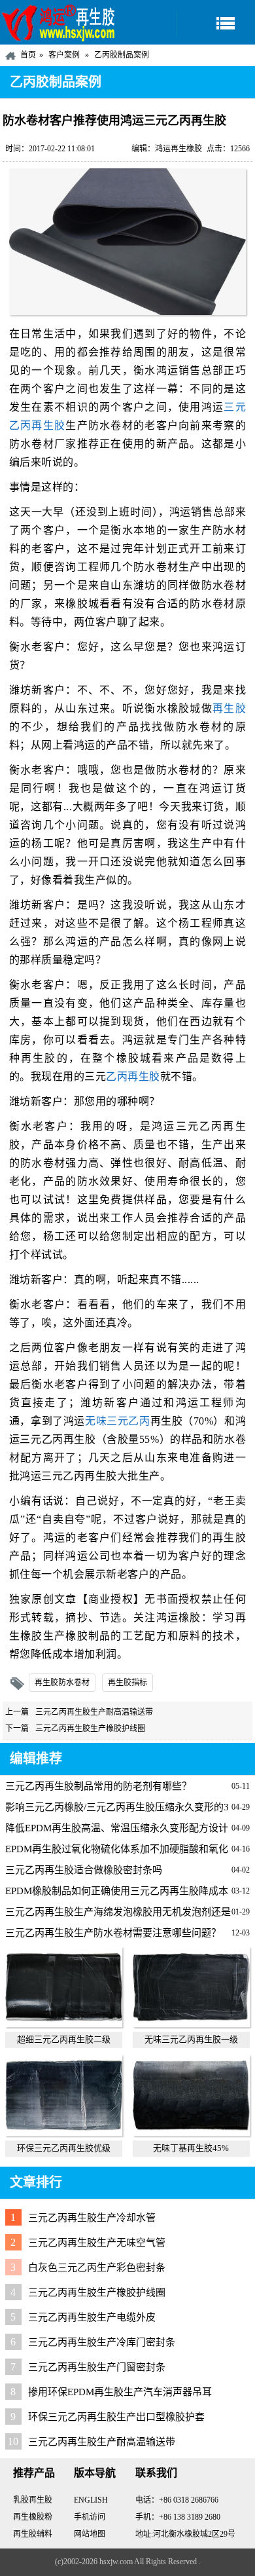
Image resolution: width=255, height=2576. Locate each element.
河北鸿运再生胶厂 (59, 22)
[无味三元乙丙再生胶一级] (191, 2024)
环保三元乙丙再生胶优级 (64, 2148)
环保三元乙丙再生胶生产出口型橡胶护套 (116, 2417)
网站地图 (90, 2534)
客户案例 (64, 55)
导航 (216, 23)
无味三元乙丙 (118, 1421)
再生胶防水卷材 (62, 1683)
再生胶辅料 (33, 2534)
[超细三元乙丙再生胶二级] (64, 2024)
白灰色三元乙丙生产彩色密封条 (97, 2268)
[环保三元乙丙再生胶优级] (64, 2133)
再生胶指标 (127, 1683)
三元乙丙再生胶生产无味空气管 (97, 2243)
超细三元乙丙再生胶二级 (64, 2039)
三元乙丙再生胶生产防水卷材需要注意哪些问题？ (113, 1933)
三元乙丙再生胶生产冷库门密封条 (102, 2342)
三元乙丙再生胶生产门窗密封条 (97, 2367)
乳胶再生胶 (33, 2500)
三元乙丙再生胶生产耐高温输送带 (94, 1712)
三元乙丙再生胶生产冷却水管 (92, 2218)
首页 (28, 55)
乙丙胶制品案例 (122, 55)
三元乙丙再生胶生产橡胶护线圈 (90, 1728)
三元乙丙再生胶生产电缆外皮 (92, 2317)
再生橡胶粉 (33, 2517)
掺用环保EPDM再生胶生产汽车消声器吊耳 (120, 2392)
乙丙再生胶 (133, 1076)
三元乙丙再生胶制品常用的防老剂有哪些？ (98, 1786)
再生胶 (229, 708)
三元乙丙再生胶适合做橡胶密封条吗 (84, 1870)
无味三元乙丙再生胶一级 (191, 2039)
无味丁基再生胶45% (191, 2148)
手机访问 (90, 2517)
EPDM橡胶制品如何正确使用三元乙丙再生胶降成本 (117, 1891)
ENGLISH (91, 2500)
